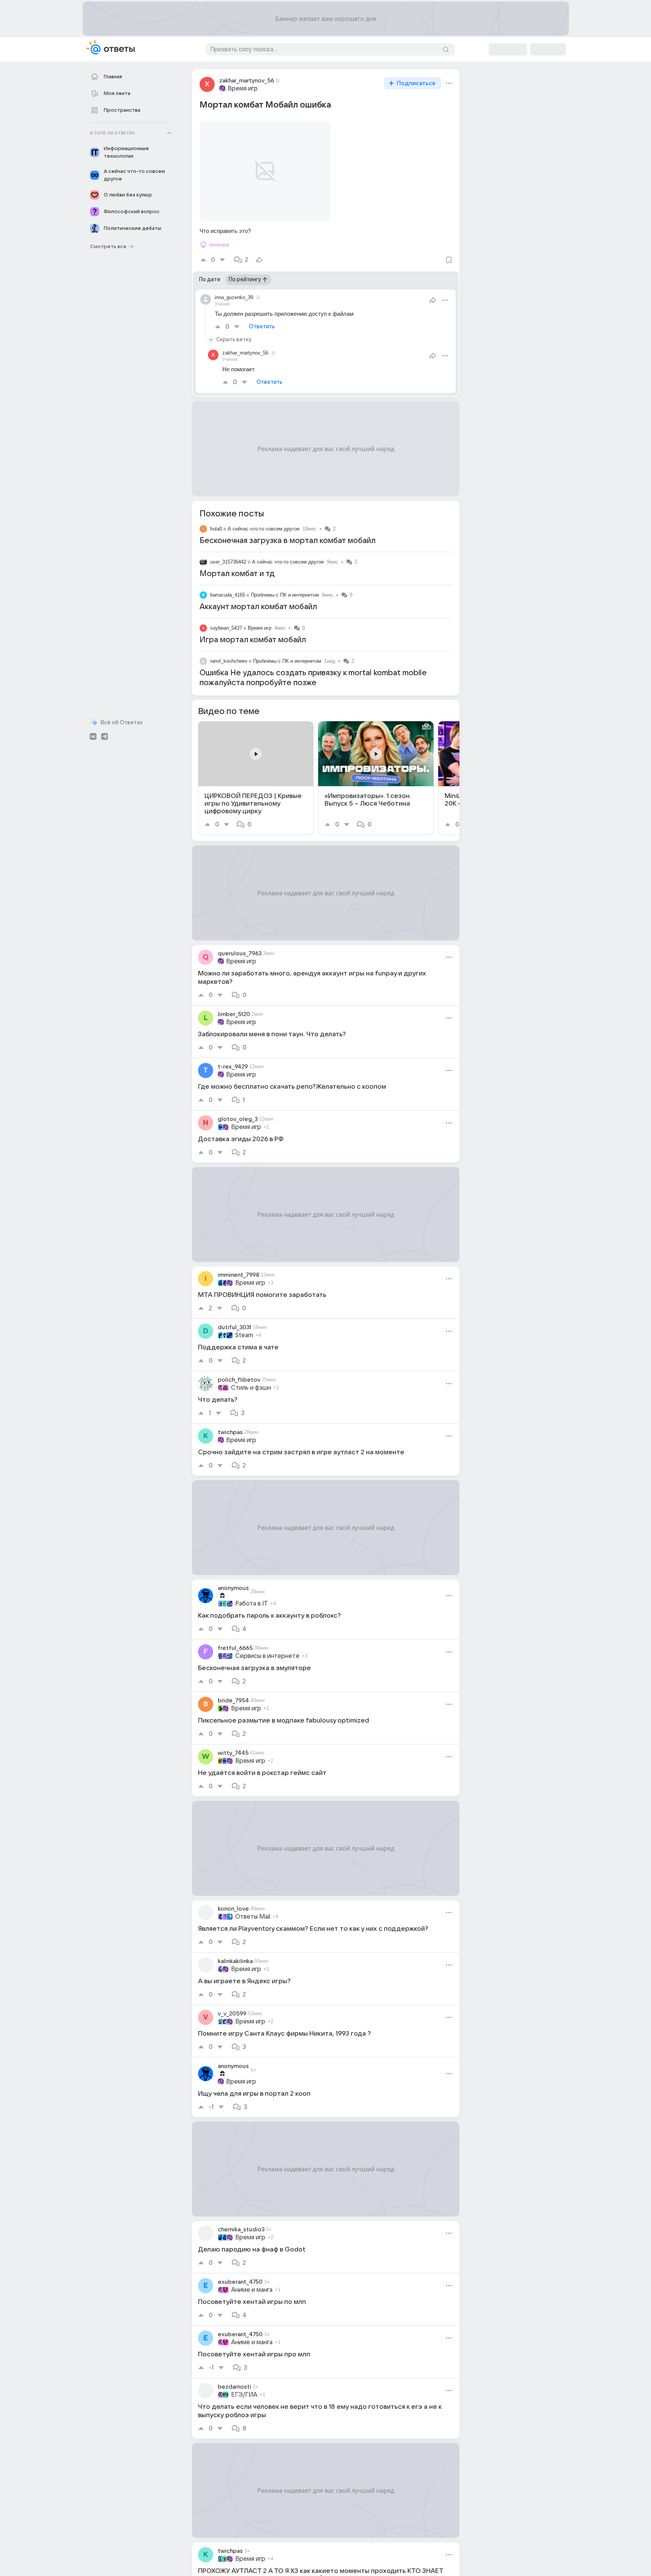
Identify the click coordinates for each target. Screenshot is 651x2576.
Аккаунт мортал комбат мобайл (258, 607)
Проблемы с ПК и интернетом (285, 595)
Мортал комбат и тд (237, 574)
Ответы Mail (253, 1917)
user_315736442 (228, 562)
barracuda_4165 (228, 595)
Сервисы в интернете (267, 1656)
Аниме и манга (252, 2290)
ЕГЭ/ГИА (244, 2395)
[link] (256, 778)
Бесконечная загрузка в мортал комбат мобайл (287, 541)
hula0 (216, 529)
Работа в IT (252, 1604)
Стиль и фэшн (251, 1388)
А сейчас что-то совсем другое (264, 529)
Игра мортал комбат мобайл (253, 640)
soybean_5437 (226, 628)
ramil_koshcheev (229, 661)
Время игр (243, 89)
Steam (244, 1335)
